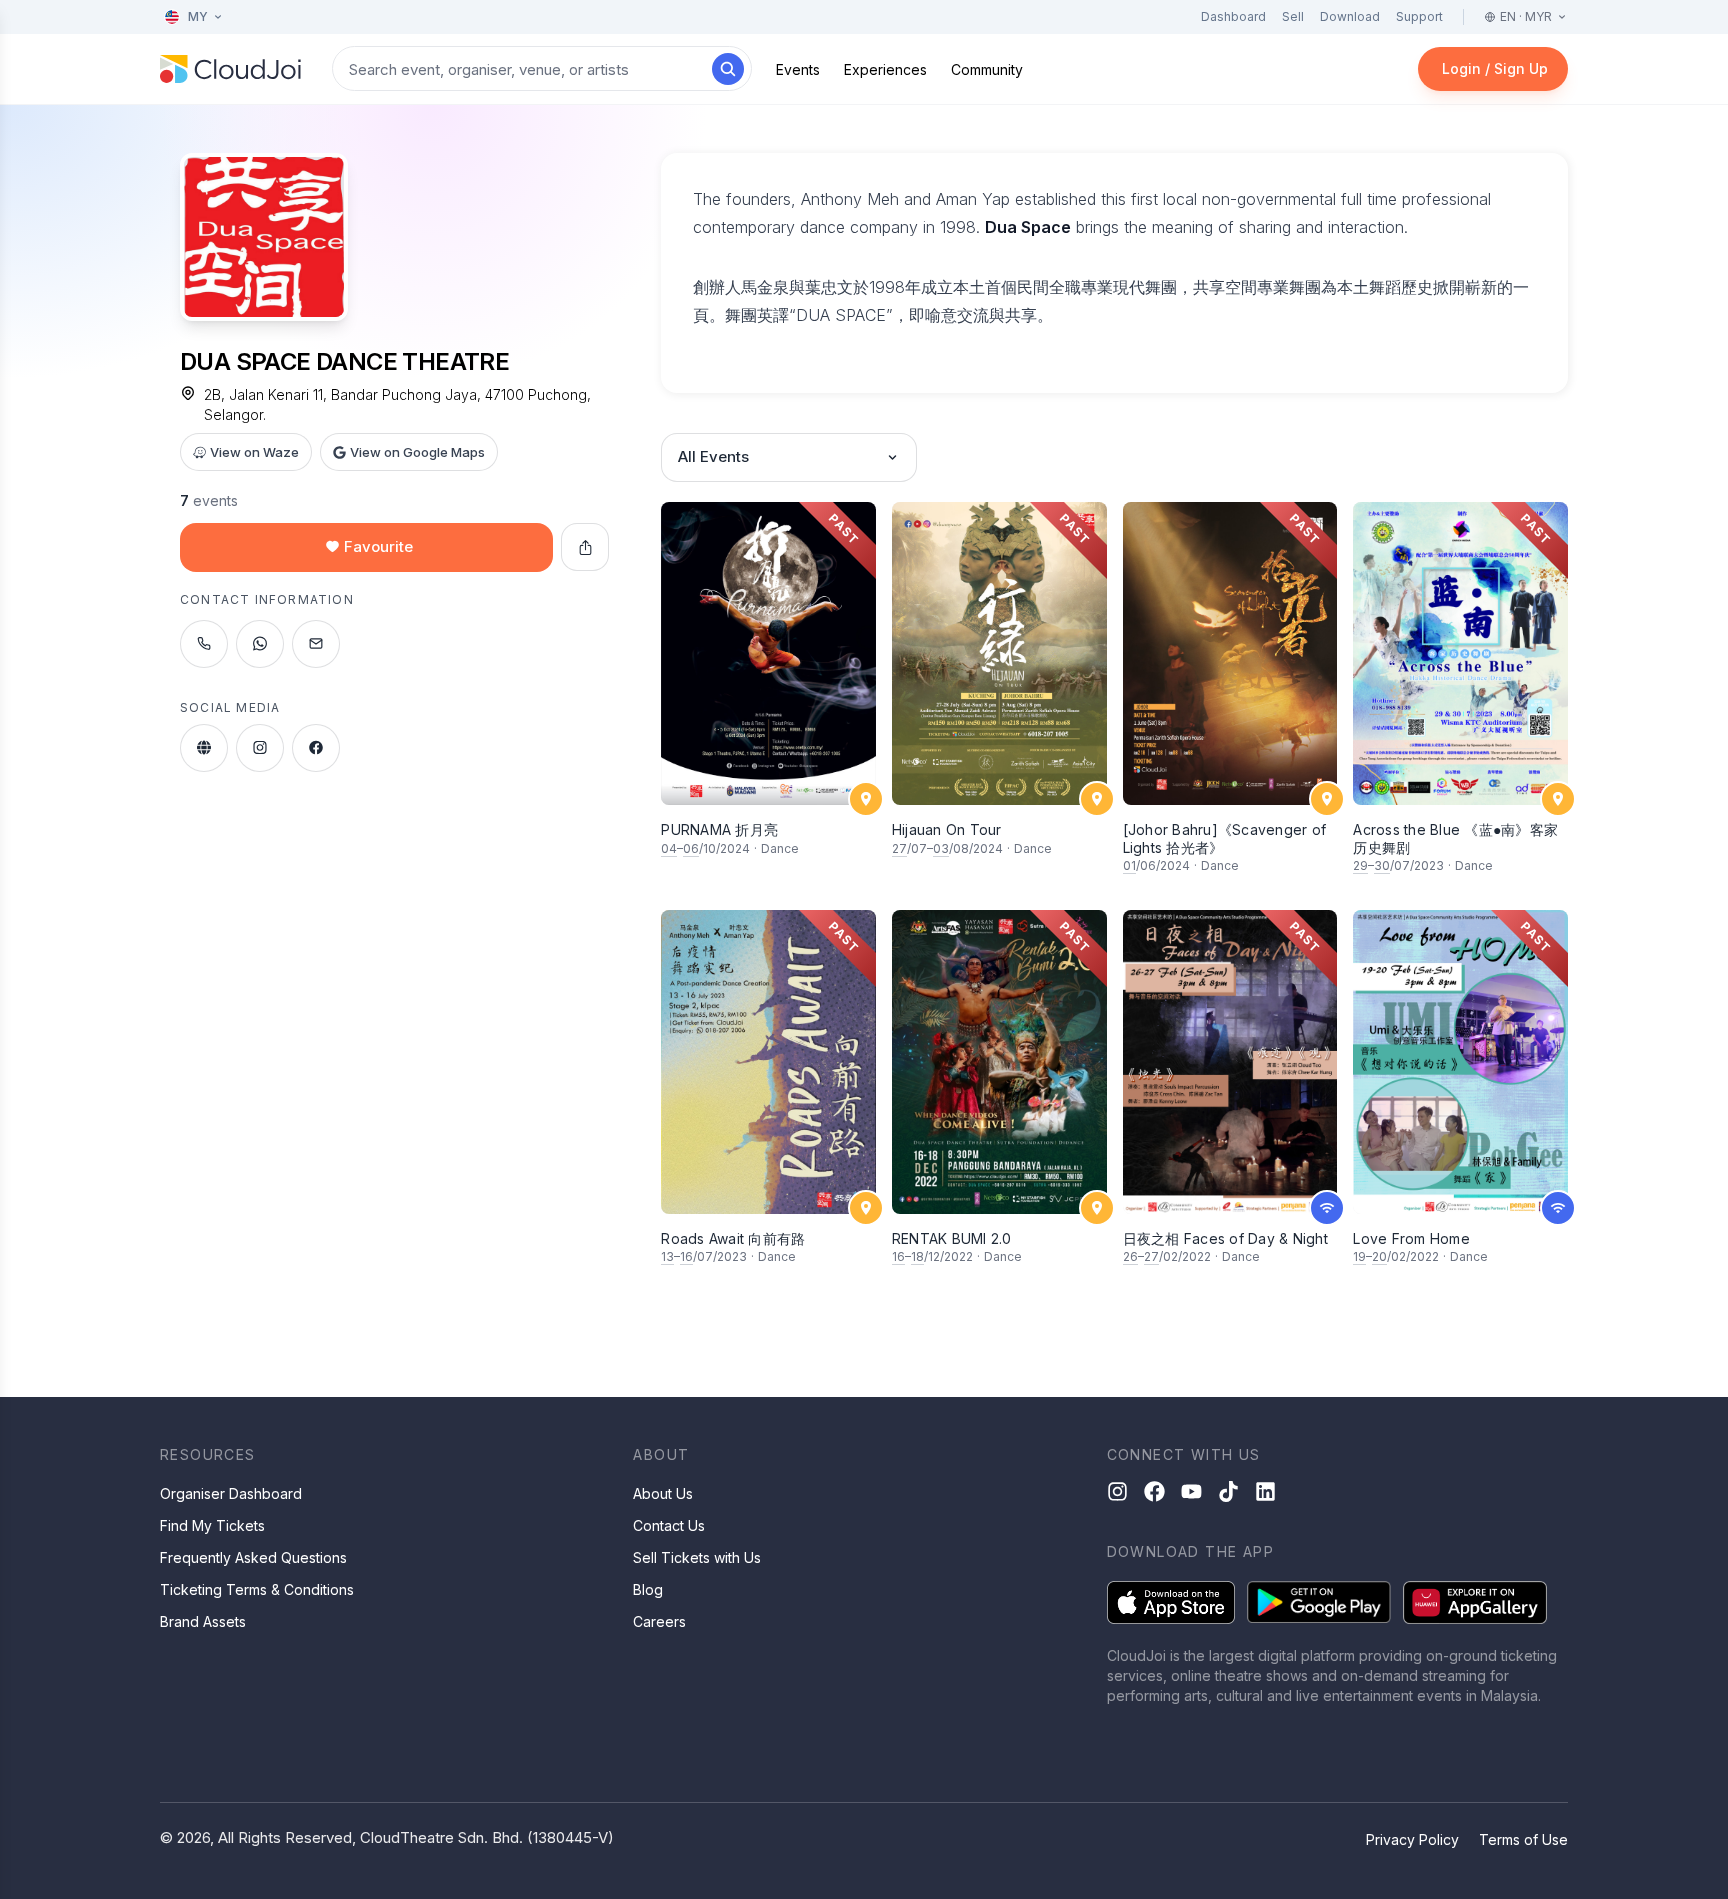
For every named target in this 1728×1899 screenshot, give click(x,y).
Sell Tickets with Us (697, 1557)
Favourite (378, 546)
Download (1350, 16)
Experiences (885, 69)
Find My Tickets (212, 1525)
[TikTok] (1228, 1491)
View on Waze (254, 452)
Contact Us (669, 1525)
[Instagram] (1117, 1491)
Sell (1293, 16)
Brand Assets (203, 1621)
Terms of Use (1523, 1839)
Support (1419, 16)
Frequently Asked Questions (253, 1557)
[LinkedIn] (1265, 1491)
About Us (663, 1493)
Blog (648, 1589)
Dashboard (1233, 16)
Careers (659, 1621)
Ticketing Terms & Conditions (257, 1589)
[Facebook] (1154, 1491)
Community (987, 69)
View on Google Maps (417, 452)
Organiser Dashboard (231, 1493)
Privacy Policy (1412, 1839)
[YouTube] (1191, 1491)
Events (798, 69)
